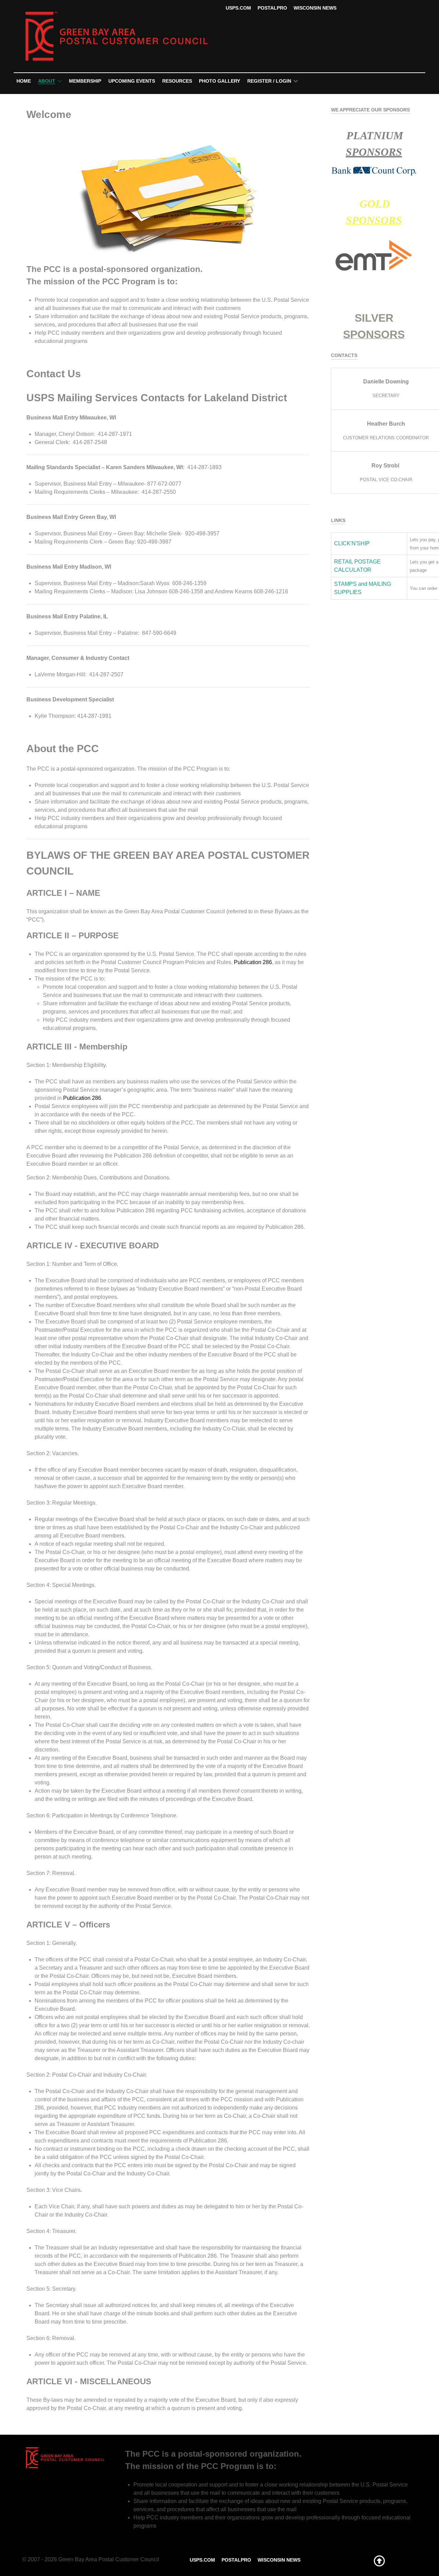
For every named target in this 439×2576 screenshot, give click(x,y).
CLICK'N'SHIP (352, 543)
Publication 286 (253, 962)
